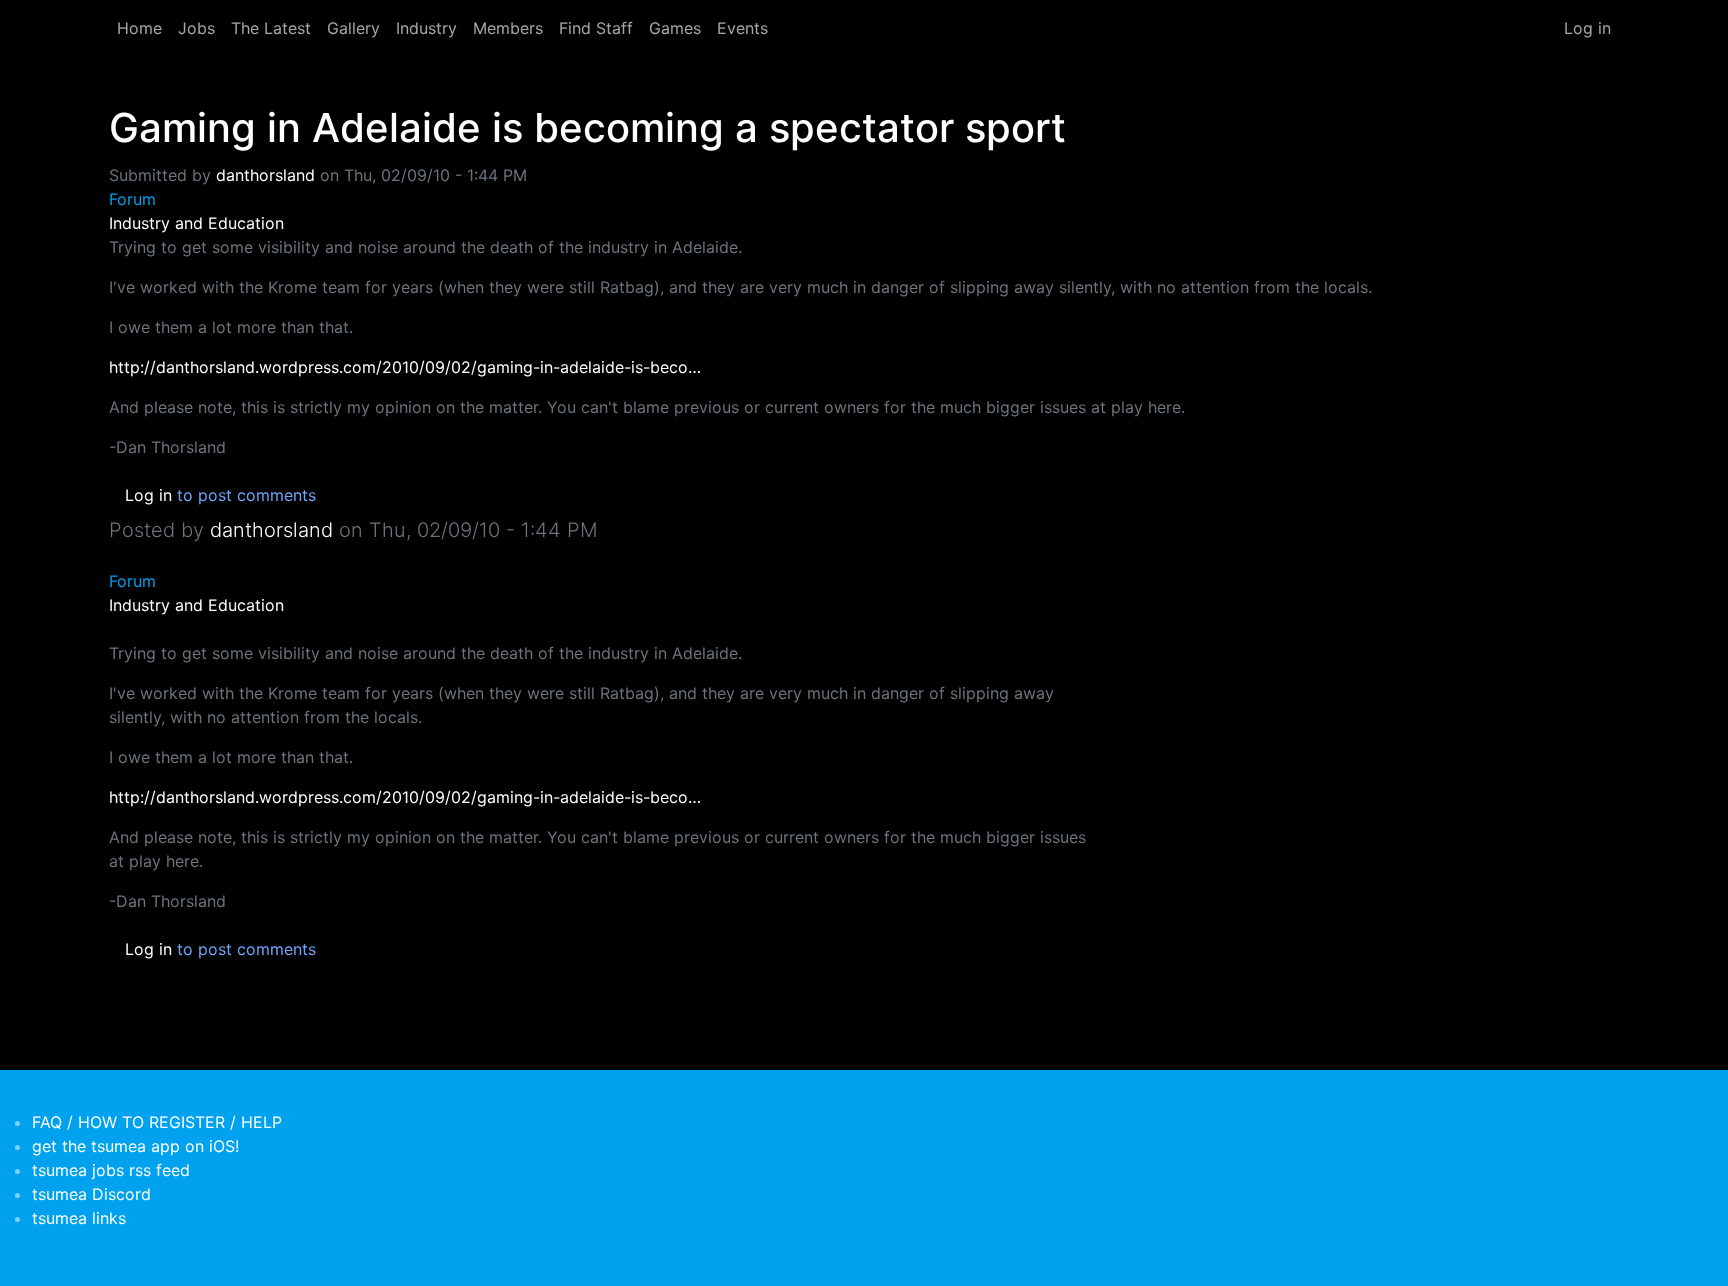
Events (742, 28)
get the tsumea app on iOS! (135, 1146)
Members (508, 28)
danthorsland (265, 175)
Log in (1587, 28)
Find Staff (596, 28)
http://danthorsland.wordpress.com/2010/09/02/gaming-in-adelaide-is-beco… (405, 367)
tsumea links (79, 1218)
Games (675, 28)
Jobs (196, 28)
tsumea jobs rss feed (111, 1170)
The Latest (271, 28)
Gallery (353, 28)
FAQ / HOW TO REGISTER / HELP (157, 1122)
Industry (426, 28)
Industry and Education (196, 223)
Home (139, 28)
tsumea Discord (91, 1194)
